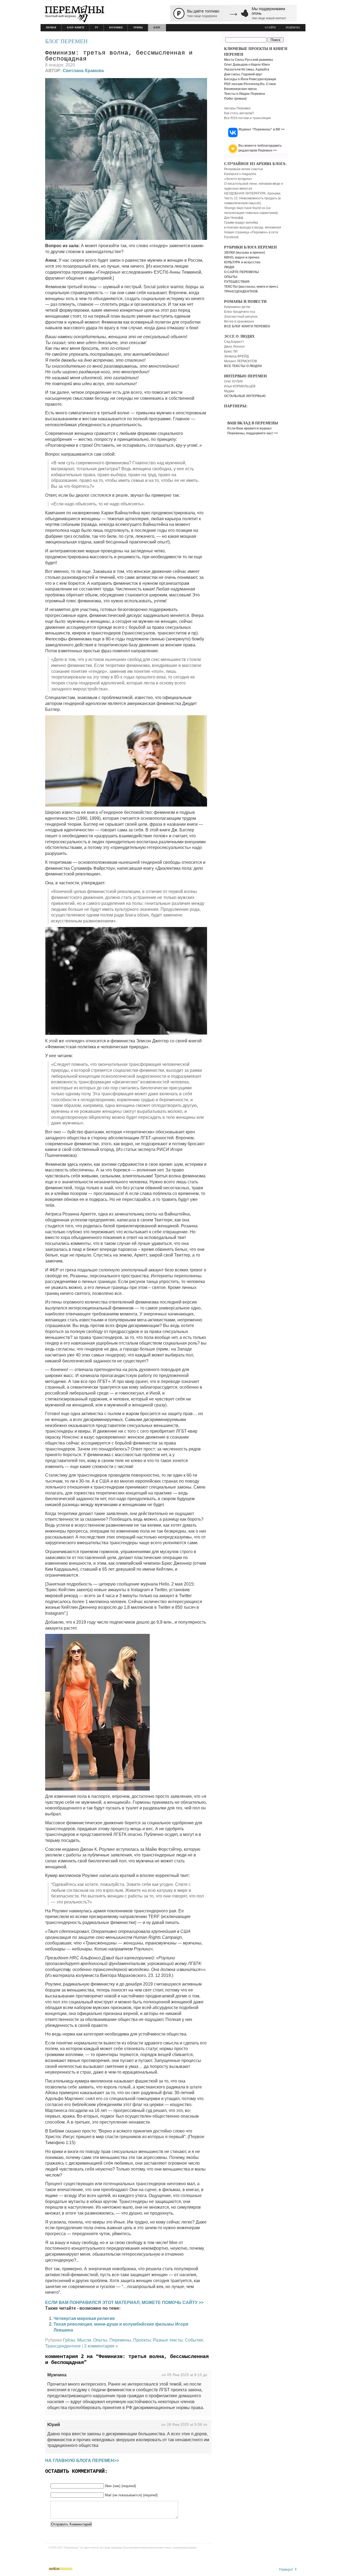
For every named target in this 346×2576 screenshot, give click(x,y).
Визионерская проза (240, 89)
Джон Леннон (234, 347)
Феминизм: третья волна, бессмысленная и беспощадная (119, 56)
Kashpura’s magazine (240, 174)
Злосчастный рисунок (241, 317)
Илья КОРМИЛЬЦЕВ (240, 386)
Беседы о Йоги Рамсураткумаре (250, 79)
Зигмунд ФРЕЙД (236, 356)
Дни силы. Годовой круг (243, 74)
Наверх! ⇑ (288, 2569)
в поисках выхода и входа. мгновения (253, 227)
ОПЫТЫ (231, 277)
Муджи (229, 391)
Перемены (120, 2340)
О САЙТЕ (270, 28)
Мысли (84, 2340)
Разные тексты (168, 2340)
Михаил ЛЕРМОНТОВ (241, 361)
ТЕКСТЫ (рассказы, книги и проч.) (251, 287)
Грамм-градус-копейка (241, 223)
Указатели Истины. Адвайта (247, 69)
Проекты (142, 2340)
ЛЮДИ (229, 267)
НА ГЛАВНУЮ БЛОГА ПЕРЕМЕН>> (82, 2461)
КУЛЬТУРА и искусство (242, 262)
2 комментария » (101, 2346)
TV (97, 28)
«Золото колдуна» (238, 179)
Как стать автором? (239, 113)
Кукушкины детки (237, 307)
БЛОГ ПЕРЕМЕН (66, 41)
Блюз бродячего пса (240, 312)
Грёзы (69, 2340)
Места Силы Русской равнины (249, 60)
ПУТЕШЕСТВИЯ (237, 282)
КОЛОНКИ (116, 28)
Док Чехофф (234, 218)
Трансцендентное (63, 2346)
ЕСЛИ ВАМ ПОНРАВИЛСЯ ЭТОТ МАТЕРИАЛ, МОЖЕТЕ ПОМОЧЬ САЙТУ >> (124, 2303)
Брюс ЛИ (231, 351)
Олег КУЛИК (233, 381)
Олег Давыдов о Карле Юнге (247, 65)
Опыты (100, 2340)
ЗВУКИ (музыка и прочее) (244, 253)
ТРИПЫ (138, 28)
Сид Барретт (234, 342)
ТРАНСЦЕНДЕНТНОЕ (241, 291)
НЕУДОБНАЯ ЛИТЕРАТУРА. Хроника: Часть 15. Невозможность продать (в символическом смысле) (253, 198)
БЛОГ (157, 28)
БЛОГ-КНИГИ (76, 28)
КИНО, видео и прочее (242, 257)
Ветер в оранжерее (239, 321)
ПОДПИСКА (293, 28)
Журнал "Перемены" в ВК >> (262, 129)
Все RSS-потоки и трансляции (247, 118)
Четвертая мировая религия (84, 2318)
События (194, 2340)
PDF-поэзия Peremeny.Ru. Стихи (250, 84)
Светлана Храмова (83, 71)
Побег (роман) (235, 99)
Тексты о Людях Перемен (244, 94)
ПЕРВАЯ (51, 28)
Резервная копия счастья (244, 169)
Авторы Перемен (237, 108)
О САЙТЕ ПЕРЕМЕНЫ (242, 272)
